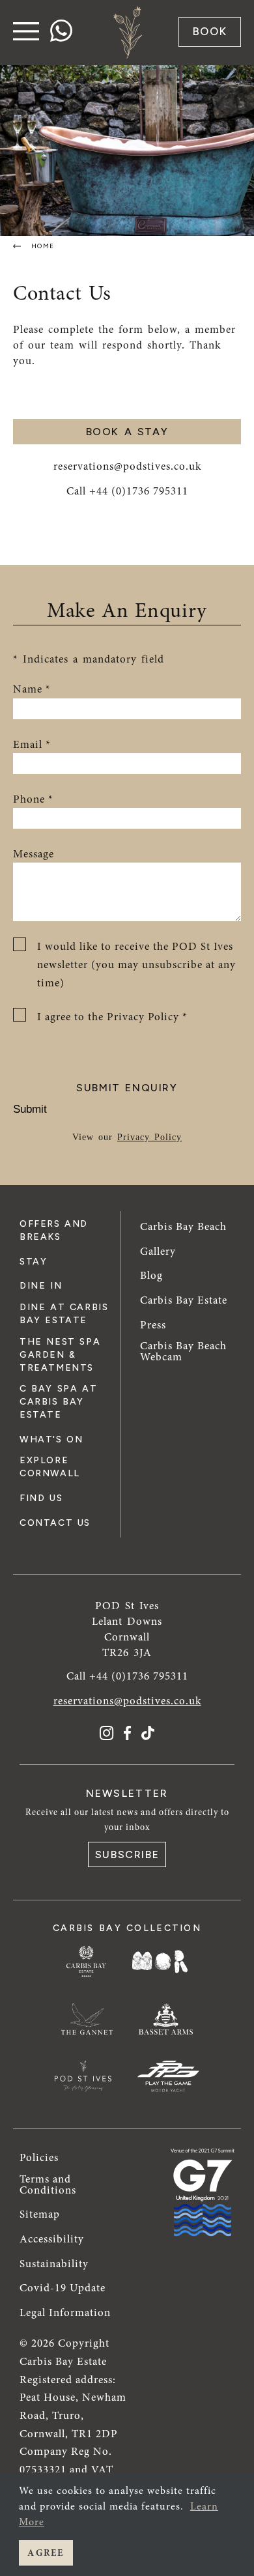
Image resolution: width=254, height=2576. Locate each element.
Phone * (33, 799)
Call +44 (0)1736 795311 (127, 491)
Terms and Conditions (48, 2184)
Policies (39, 2157)
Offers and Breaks (54, 1230)
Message (34, 854)
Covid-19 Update (63, 2288)
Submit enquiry (127, 1088)
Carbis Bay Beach (183, 1226)
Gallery (158, 1251)
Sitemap (40, 2214)
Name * (32, 689)
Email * (32, 744)
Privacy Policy (149, 1137)
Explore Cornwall (50, 1467)
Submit (30, 1109)
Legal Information (65, 2312)
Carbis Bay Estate (184, 1300)
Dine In (41, 1286)
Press (153, 1325)
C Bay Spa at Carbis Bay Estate (58, 1402)
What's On (51, 1439)
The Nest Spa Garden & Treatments (60, 1355)
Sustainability (54, 2264)
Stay (33, 1262)
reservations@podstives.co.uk (127, 466)
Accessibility (52, 2239)
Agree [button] (46, 2553)
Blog (151, 1275)
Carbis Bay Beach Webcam (183, 1351)
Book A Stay (127, 432)
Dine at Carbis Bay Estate (64, 1314)
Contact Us (55, 1523)
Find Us (41, 1498)
